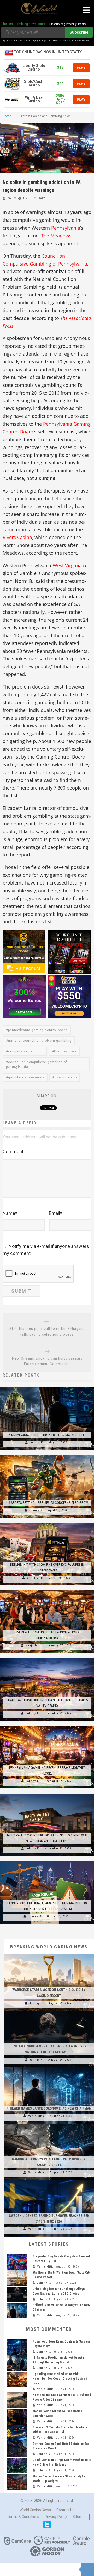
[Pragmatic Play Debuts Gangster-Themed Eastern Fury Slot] (17, 2262)
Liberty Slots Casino (34, 68)
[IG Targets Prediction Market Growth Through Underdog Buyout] (17, 2363)
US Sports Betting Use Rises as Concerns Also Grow (47, 1503)
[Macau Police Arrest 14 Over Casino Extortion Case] (17, 2417)
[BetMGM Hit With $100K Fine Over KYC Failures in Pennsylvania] (47, 1523)
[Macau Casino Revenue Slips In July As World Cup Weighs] (17, 2482)
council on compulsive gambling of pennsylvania (37, 1064)
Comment (13, 1151)
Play (81, 68)
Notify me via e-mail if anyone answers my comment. (46, 1250)
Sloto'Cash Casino (34, 83)
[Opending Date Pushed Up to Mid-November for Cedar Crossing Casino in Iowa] (17, 2379)
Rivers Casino (17, 537)
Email (55, 1213)
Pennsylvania (66, 228)
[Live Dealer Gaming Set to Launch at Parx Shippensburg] (47, 1590)
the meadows (65, 1051)
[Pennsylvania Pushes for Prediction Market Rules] (47, 1387)
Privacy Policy (56, 2517)
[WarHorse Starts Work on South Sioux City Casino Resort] (49, 1954)
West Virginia (67, 565)
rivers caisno (66, 1077)
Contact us (65, 2510)
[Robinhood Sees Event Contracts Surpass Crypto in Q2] (17, 2347)
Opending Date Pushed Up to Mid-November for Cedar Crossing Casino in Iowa (60, 2379)
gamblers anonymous (26, 1077)
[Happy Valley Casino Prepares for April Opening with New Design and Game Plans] (47, 1794)
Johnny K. (37, 1442)
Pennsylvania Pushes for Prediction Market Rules (47, 1435)
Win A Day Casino (34, 99)
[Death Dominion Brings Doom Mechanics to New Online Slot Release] (17, 2465)
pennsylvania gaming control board (38, 1030)
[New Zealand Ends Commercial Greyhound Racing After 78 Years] (17, 2400)
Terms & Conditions (23, 2517)
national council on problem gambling (40, 1041)
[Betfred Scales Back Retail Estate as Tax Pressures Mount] (17, 2449)
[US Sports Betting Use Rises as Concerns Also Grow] (47, 1455)
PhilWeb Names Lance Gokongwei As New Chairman (49, 2108)
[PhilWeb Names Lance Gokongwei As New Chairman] (49, 2067)
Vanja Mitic (35, 1578)
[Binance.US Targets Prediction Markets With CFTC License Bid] (17, 2433)
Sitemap (80, 2517)
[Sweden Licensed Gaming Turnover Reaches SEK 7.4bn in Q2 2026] (49, 2180)
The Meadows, (57, 236)
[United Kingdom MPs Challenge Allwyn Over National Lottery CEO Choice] (49, 2011)
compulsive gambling (26, 1051)
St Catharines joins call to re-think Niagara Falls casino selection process (47, 1331)
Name (10, 1213)
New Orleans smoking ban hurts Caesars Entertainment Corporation (47, 1361)
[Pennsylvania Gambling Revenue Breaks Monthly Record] (47, 1726)
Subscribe (79, 32)
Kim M (12, 198)
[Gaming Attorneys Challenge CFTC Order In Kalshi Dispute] (49, 2124)
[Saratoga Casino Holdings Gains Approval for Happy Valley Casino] (47, 1658)
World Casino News (35, 2510)
